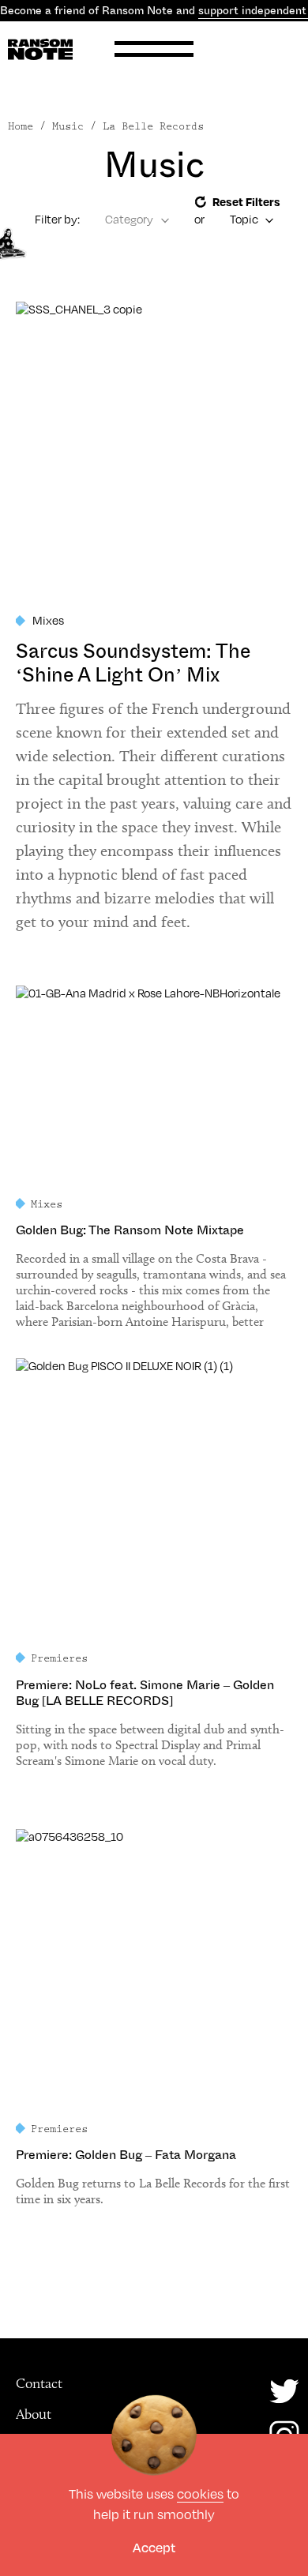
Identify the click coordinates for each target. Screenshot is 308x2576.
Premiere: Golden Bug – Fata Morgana (126, 2155)
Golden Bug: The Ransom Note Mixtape (130, 1230)
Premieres (59, 1658)
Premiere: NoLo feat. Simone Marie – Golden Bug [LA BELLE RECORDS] (145, 1693)
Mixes (48, 620)
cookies (200, 2494)
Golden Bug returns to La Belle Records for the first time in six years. (153, 2191)
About (34, 2414)
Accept (154, 2547)
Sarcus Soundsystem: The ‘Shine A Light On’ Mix (133, 663)
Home (21, 126)
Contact (39, 2383)
